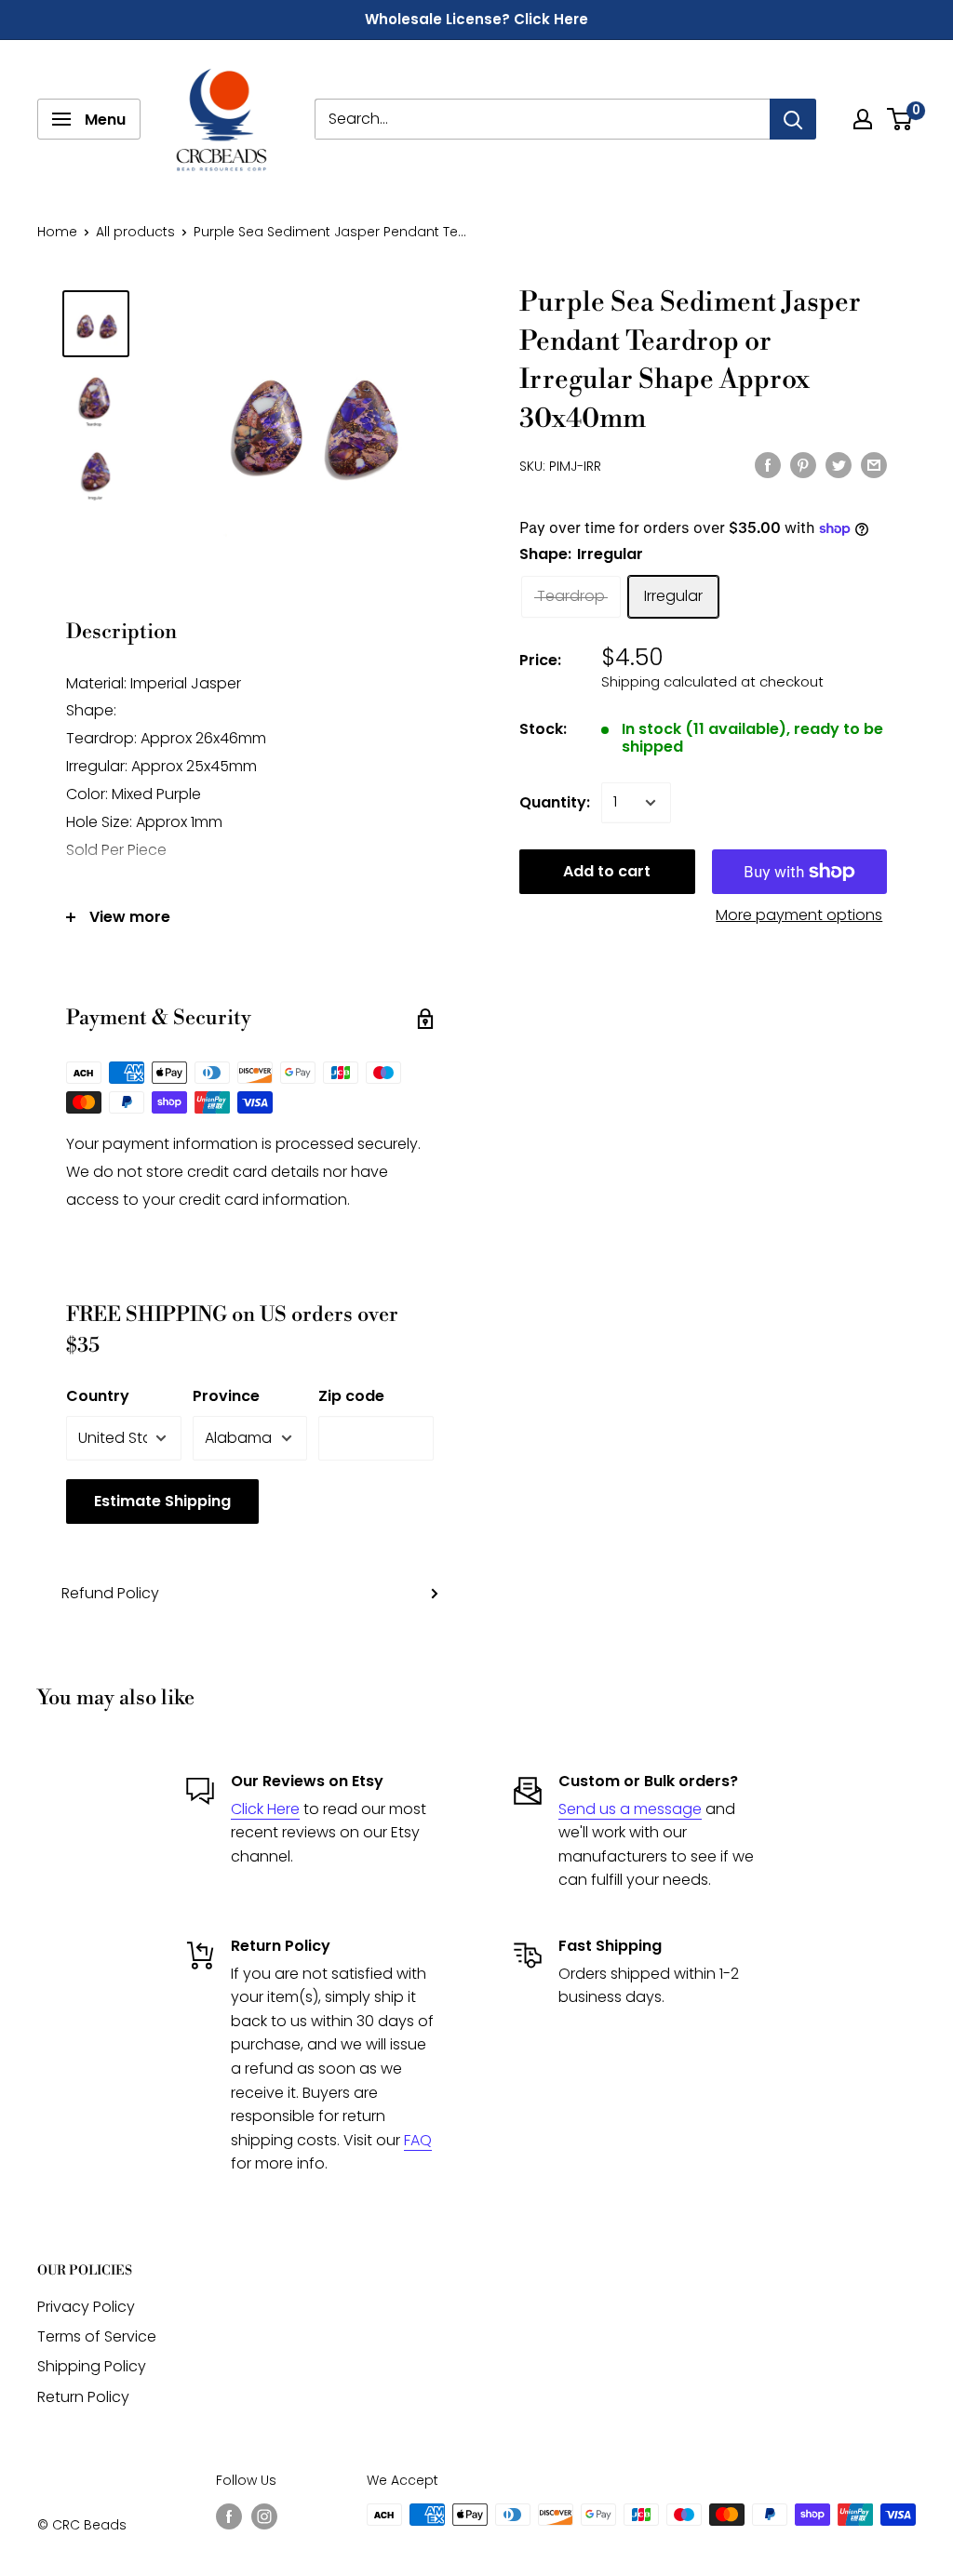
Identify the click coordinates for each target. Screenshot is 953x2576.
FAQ (418, 2140)
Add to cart (607, 871)
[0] (900, 119)
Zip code (351, 1396)
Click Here (265, 1809)
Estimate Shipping (162, 1501)
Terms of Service (97, 2336)
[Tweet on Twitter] (839, 464)
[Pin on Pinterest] (803, 464)
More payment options (799, 915)
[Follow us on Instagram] (264, 2516)
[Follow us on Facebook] (229, 2516)
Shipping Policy (92, 2366)
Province (226, 1396)
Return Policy (83, 2397)
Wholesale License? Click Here (476, 19)
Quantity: (555, 802)
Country (98, 1396)
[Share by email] (874, 464)
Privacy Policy (86, 2307)
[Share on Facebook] (768, 464)
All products (135, 232)
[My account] (863, 119)
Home (57, 232)
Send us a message (630, 1809)
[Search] (793, 119)
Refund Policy (110, 1593)
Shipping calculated (669, 681)
